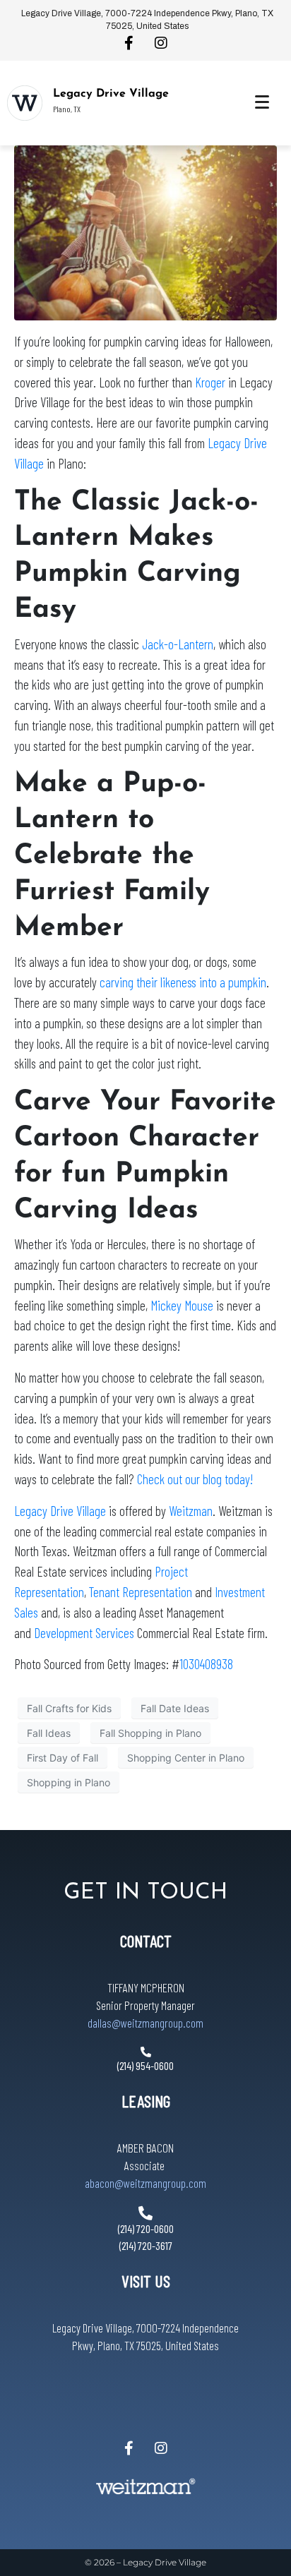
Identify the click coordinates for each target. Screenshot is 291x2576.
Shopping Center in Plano (186, 1758)
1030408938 (206, 1664)
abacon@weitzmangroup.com (145, 2183)
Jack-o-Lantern (178, 644)
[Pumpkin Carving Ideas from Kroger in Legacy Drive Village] (145, 231)
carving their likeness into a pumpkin (183, 982)
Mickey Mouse (182, 1305)
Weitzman (191, 1511)
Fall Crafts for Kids (69, 1708)
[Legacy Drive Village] (25, 103)
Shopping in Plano (69, 1782)
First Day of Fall (63, 1758)
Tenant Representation (141, 1592)
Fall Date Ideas (175, 1708)
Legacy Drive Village (111, 94)
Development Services (84, 1633)
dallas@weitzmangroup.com (145, 2023)
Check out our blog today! (195, 1479)
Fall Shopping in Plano (150, 1733)
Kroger (210, 382)
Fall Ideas (49, 1733)
